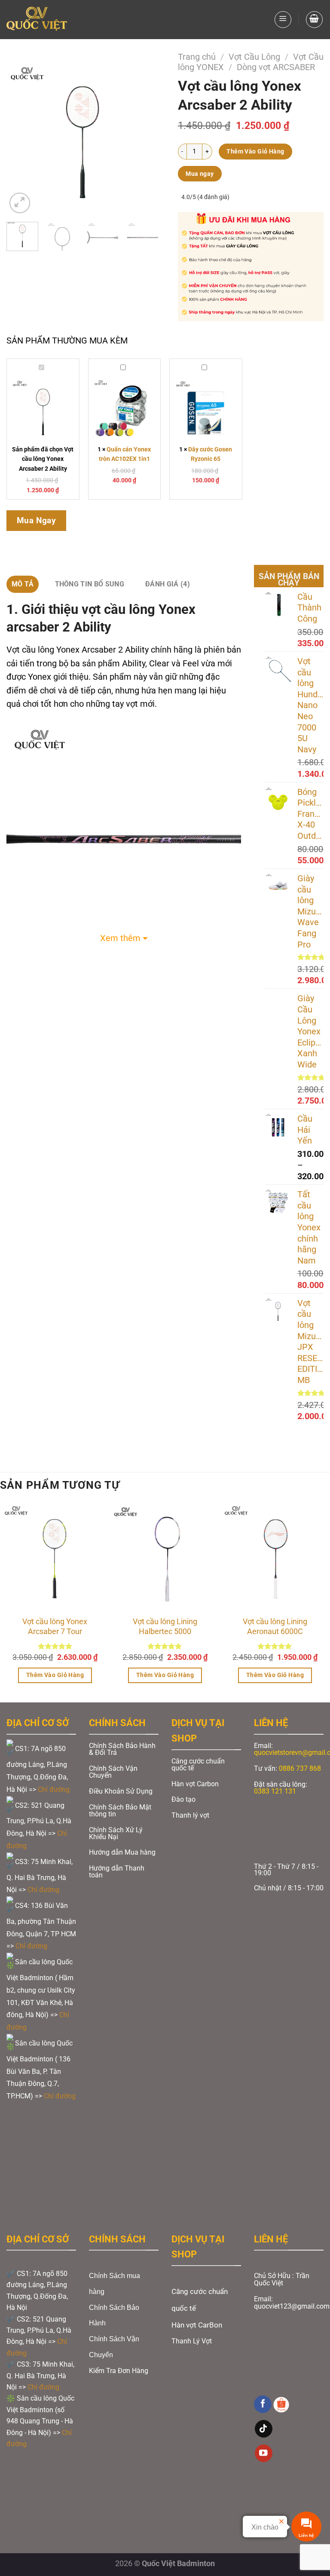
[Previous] (20, 139)
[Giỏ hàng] (314, 20)
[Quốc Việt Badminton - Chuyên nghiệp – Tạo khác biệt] (37, 20)
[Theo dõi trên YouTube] (264, 2453)
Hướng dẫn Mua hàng (122, 1852)
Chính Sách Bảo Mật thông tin (120, 1811)
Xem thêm (120, 938)
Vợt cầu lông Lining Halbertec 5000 (165, 1627)
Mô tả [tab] (23, 584)
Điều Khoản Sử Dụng (121, 1791)
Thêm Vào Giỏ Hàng (255, 151)
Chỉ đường (55, 1789)
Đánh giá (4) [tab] (168, 584)
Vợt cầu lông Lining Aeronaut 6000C (275, 1627)
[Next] (145, 139)
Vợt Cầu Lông (254, 57)
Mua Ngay (37, 520)
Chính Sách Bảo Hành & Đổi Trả (122, 1749)
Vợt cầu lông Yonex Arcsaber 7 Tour (55, 1627)
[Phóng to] (20, 203)
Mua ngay (200, 174)
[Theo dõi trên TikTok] (264, 2429)
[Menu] (283, 20)
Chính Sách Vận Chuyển (113, 1772)
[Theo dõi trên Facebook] (263, 2404)
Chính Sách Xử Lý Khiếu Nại (116, 1833)
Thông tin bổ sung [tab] (90, 584)
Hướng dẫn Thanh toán (117, 1872)
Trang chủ (197, 57)
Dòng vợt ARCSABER (276, 67)
